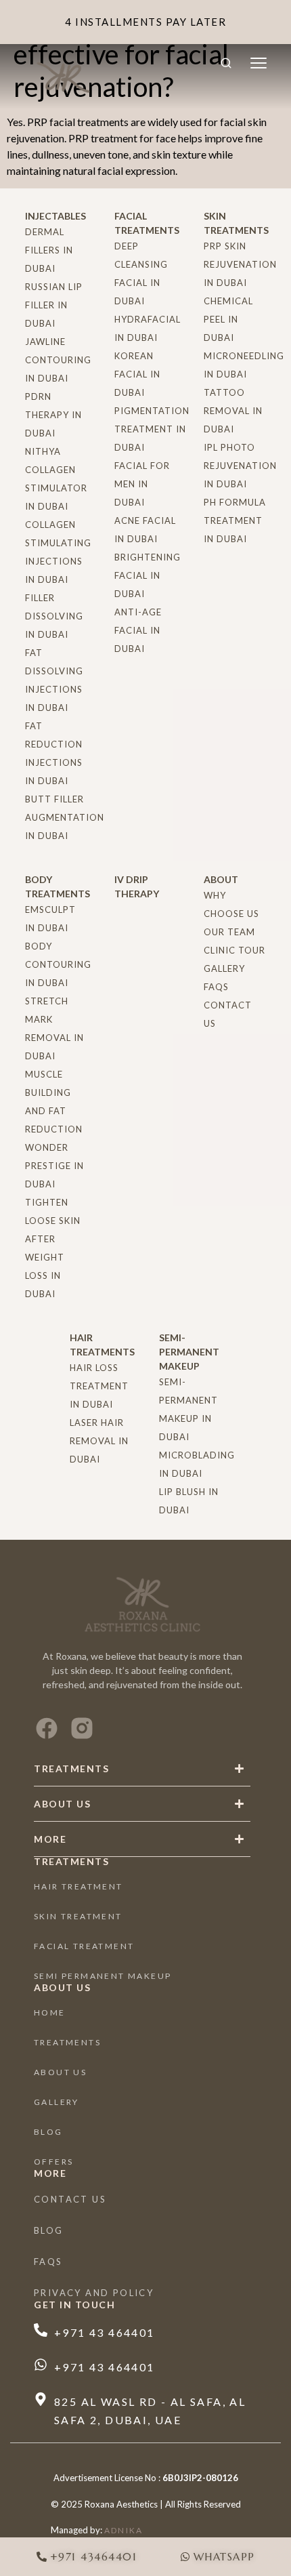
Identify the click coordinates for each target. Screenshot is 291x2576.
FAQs (48, 2262)
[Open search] (226, 63)
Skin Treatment (78, 1916)
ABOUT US (60, 2072)
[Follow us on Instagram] (82, 1728)
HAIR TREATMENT (79, 1886)
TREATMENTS (67, 2042)
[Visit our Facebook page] (47, 1728)
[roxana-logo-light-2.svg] (142, 1604)
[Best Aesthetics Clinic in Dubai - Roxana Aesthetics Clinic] (64, 75)
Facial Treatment (84, 1946)
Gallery (57, 2102)
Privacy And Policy (94, 2293)
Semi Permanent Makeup (103, 1976)
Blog (48, 2132)
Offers (53, 2162)
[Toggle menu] (259, 63)
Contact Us (70, 2199)
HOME (50, 2012)
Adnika (124, 2530)
